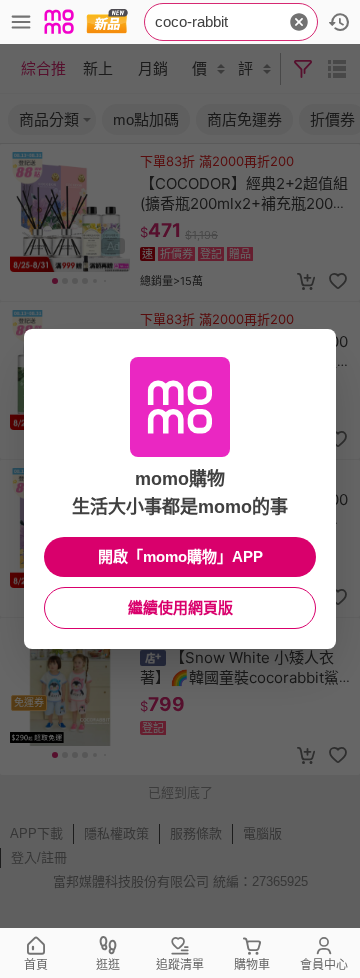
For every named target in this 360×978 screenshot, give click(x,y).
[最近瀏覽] (339, 22)
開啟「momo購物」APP (180, 556)
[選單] (21, 22)
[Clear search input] (299, 22)
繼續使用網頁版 (180, 607)
